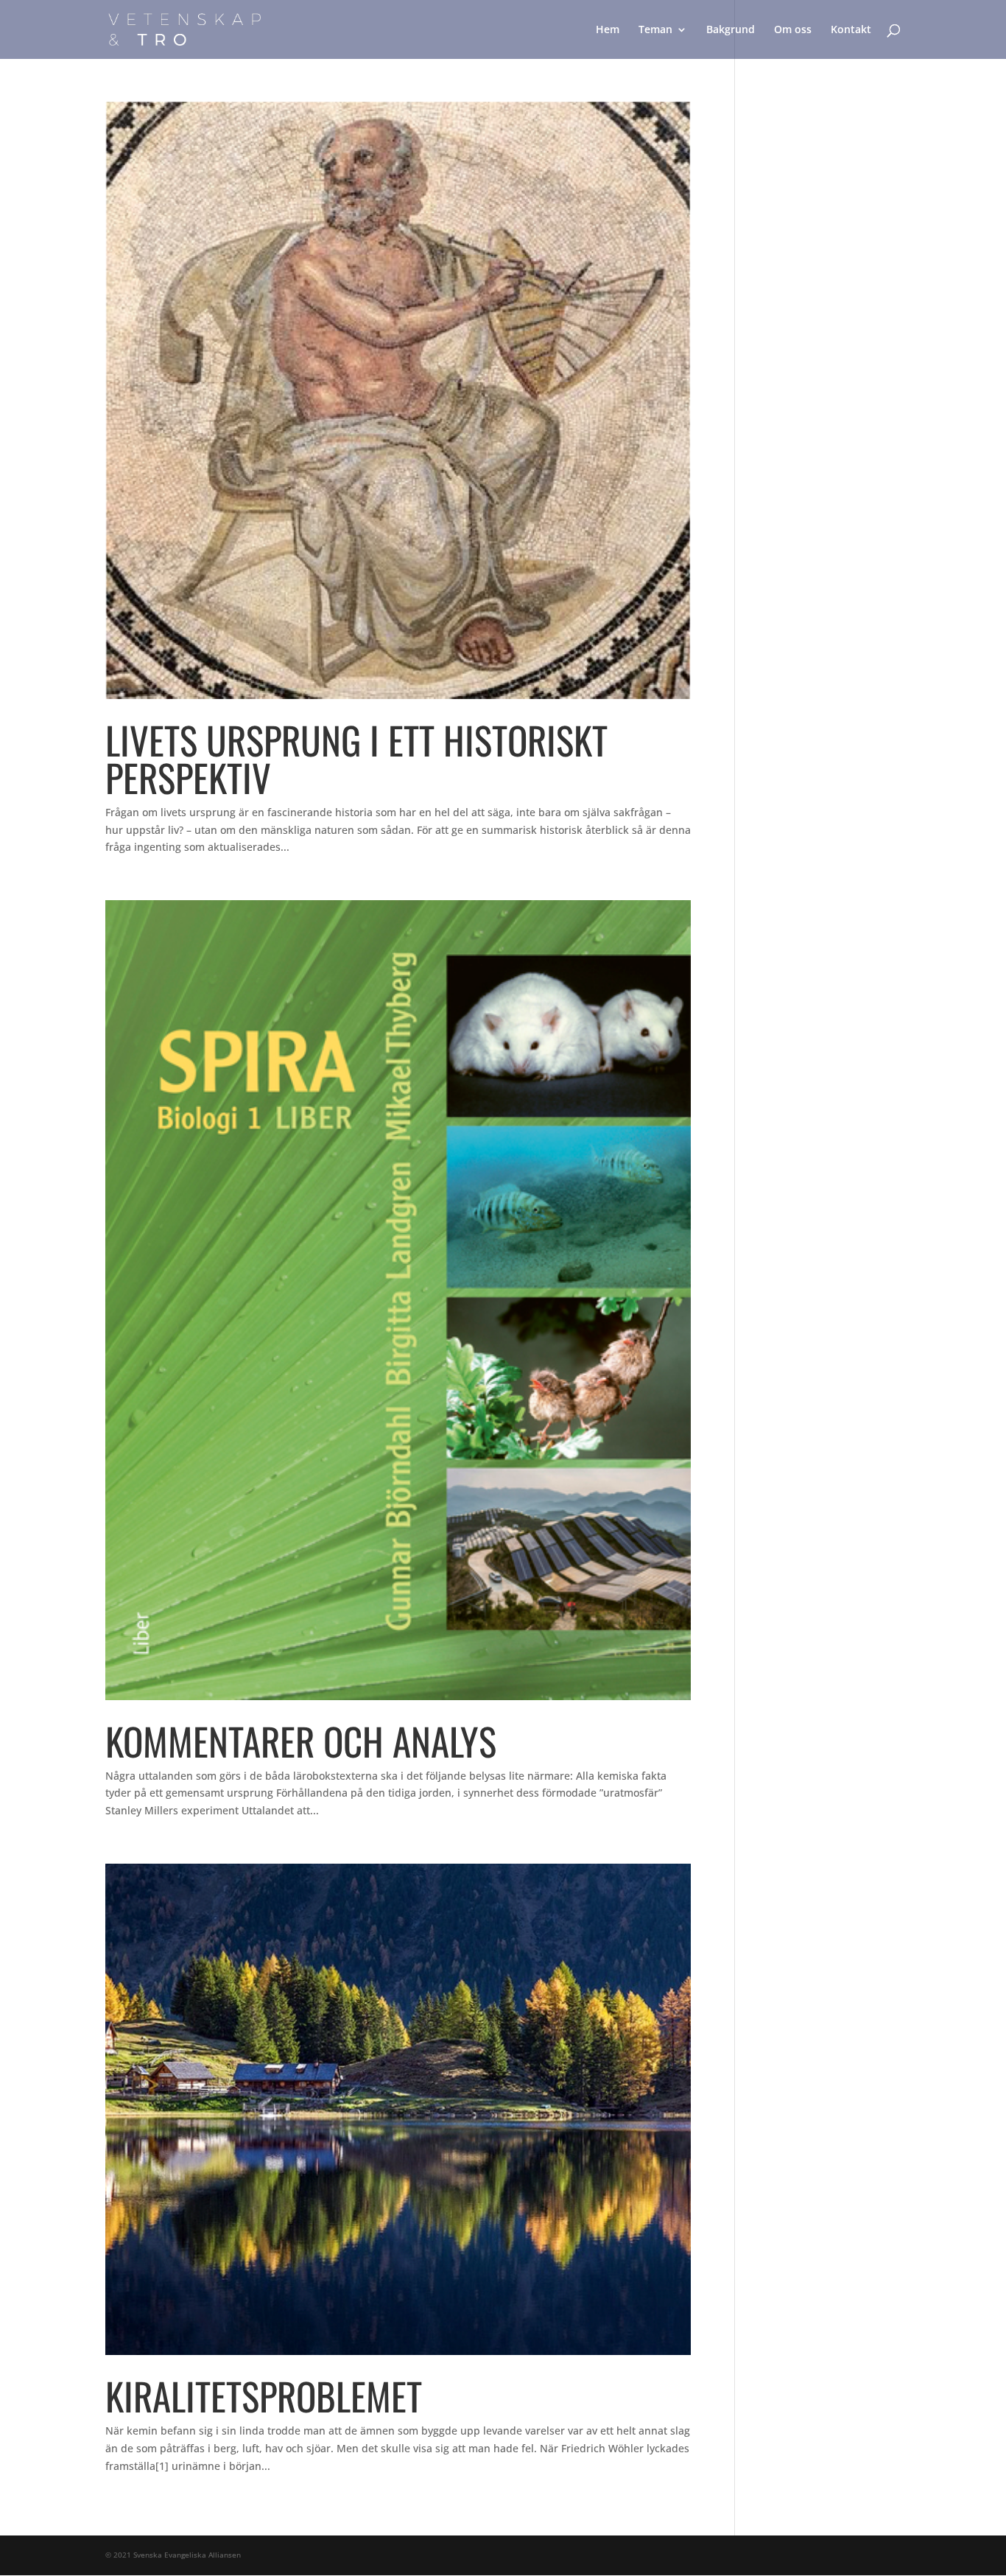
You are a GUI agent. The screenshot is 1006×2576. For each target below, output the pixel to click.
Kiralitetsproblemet (264, 2396)
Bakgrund (731, 30)
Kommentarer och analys (301, 1741)
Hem (608, 30)
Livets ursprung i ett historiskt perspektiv (356, 758)
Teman (655, 30)
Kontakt (851, 30)
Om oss (793, 30)
